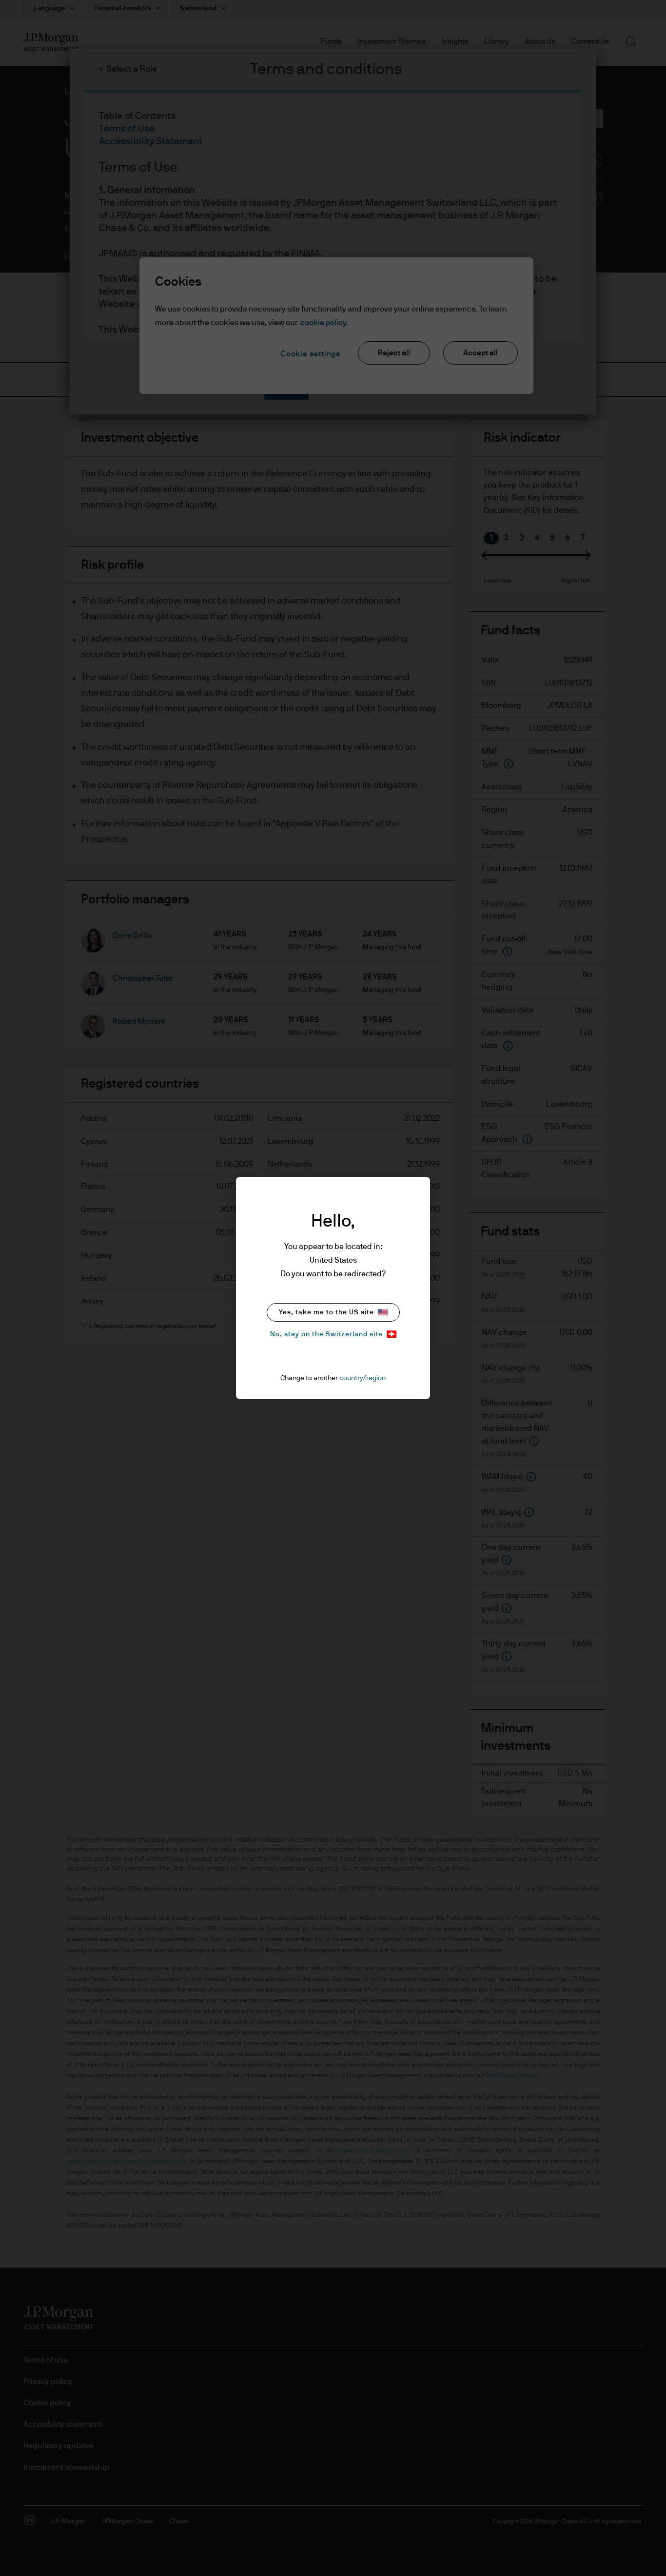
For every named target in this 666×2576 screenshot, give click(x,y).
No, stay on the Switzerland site (326, 1334)
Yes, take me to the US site (326, 1312)
